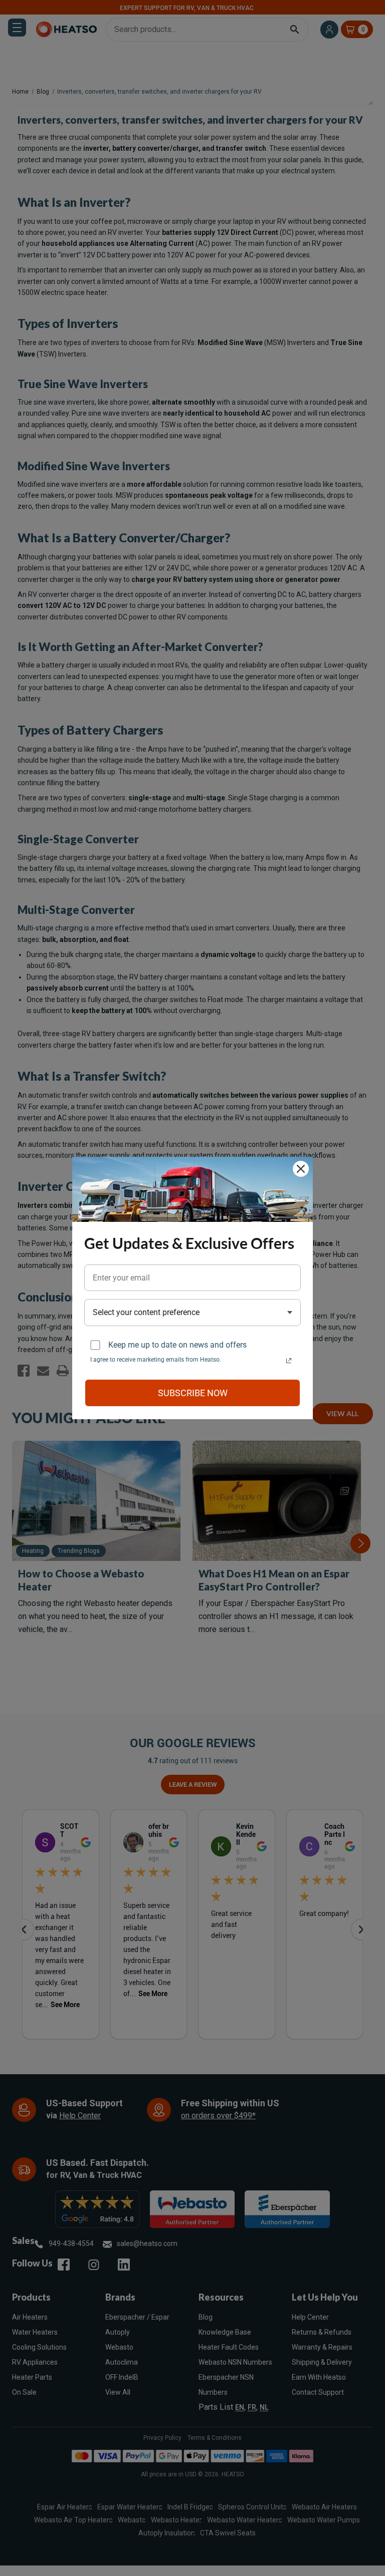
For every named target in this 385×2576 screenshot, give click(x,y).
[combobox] (192, 1312)
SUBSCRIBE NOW (193, 1393)
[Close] (301, 1169)
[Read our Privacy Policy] (289, 1361)
